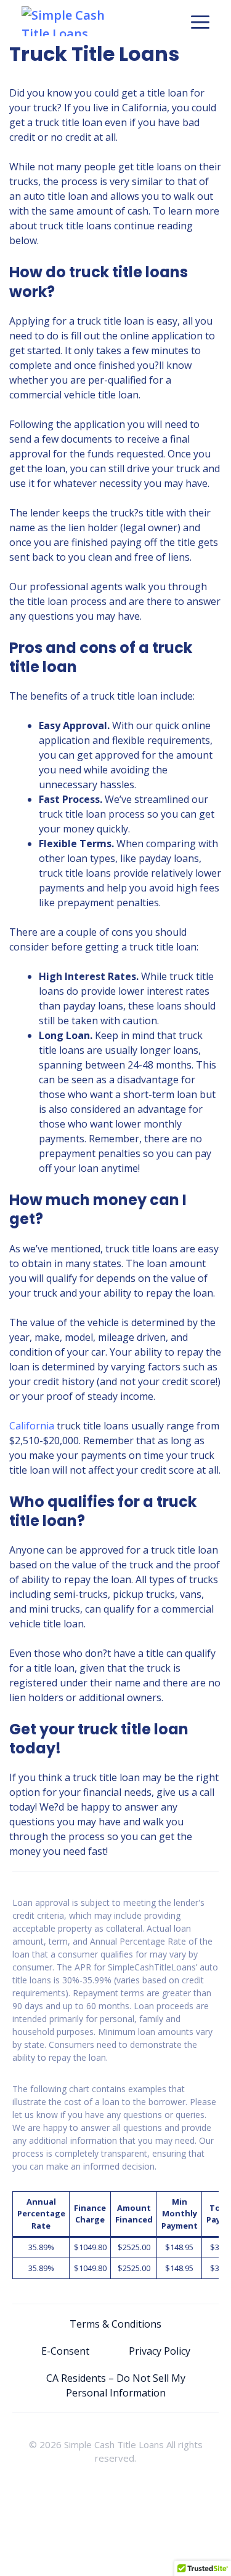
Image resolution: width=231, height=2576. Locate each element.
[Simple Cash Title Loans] (75, 21)
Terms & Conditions (115, 2324)
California (32, 1426)
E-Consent (65, 2351)
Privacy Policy (160, 2351)
